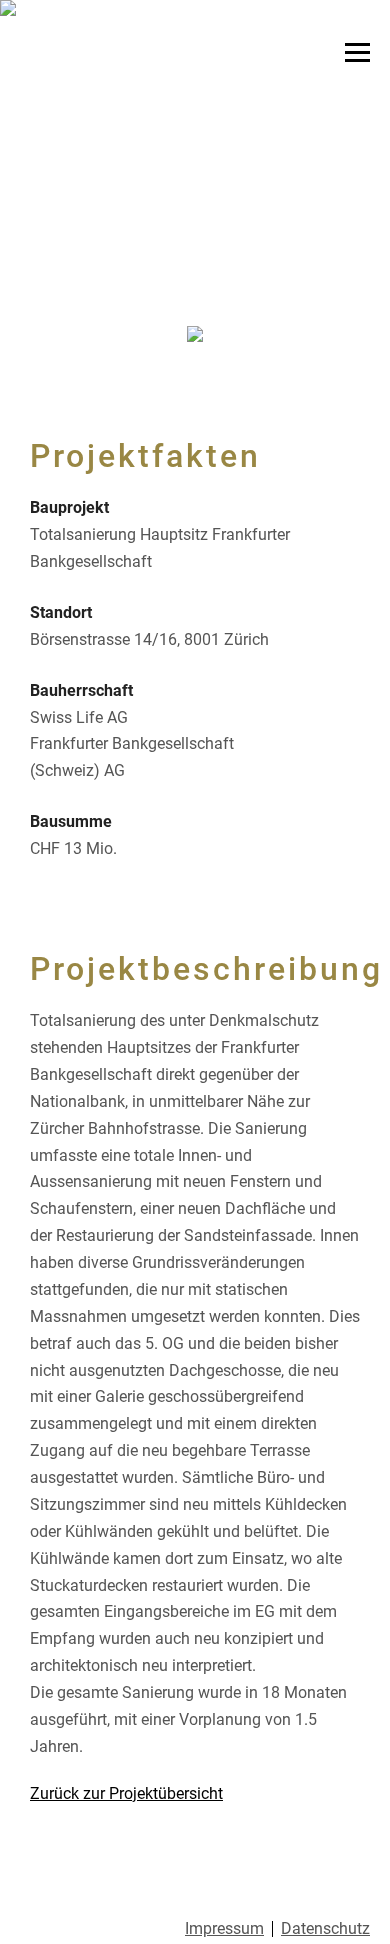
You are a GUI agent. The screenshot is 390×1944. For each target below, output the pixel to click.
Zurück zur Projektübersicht (126, 1793)
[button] (29, 150)
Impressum (224, 1928)
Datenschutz (325, 1928)
